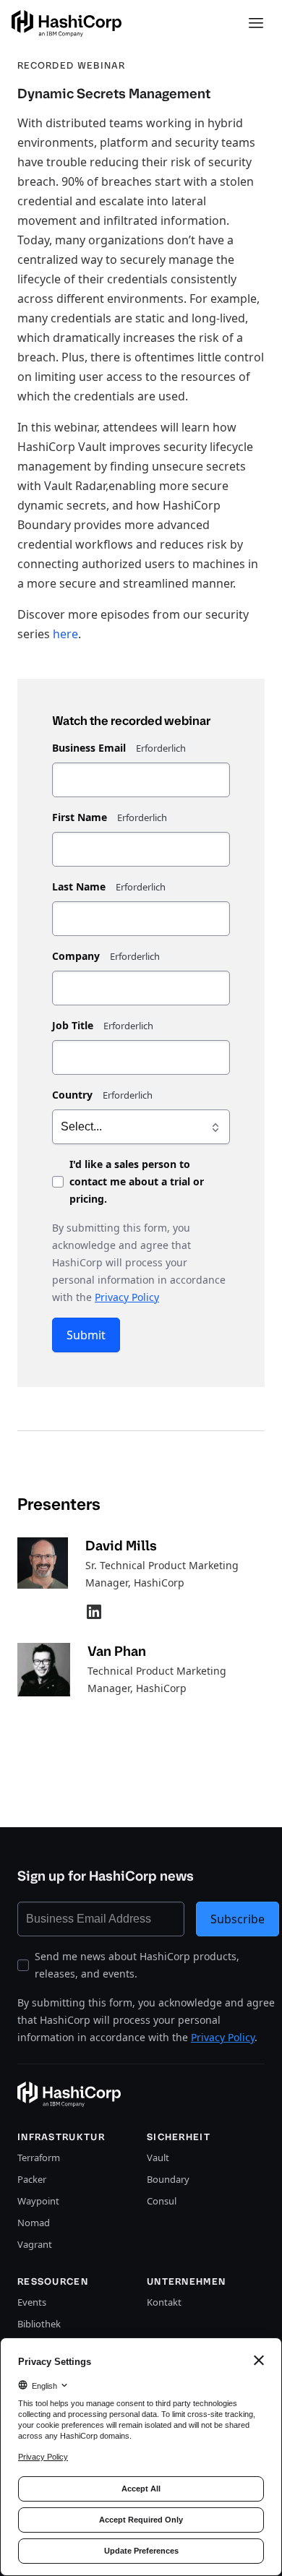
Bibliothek (39, 2324)
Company (76, 956)
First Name (80, 817)
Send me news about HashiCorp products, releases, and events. (137, 1965)
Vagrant (35, 2244)
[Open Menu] (256, 23)
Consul (162, 2201)
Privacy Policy (127, 1297)
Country (72, 1095)
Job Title (73, 1025)
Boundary (168, 2179)
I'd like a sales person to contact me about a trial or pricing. (137, 1181)
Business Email (89, 748)
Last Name (79, 886)
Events (32, 2302)
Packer (32, 2179)
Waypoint (38, 2201)
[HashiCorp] (67, 23)
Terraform (39, 2158)
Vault (158, 2158)
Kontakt (164, 2302)
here (65, 634)
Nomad (34, 2223)
